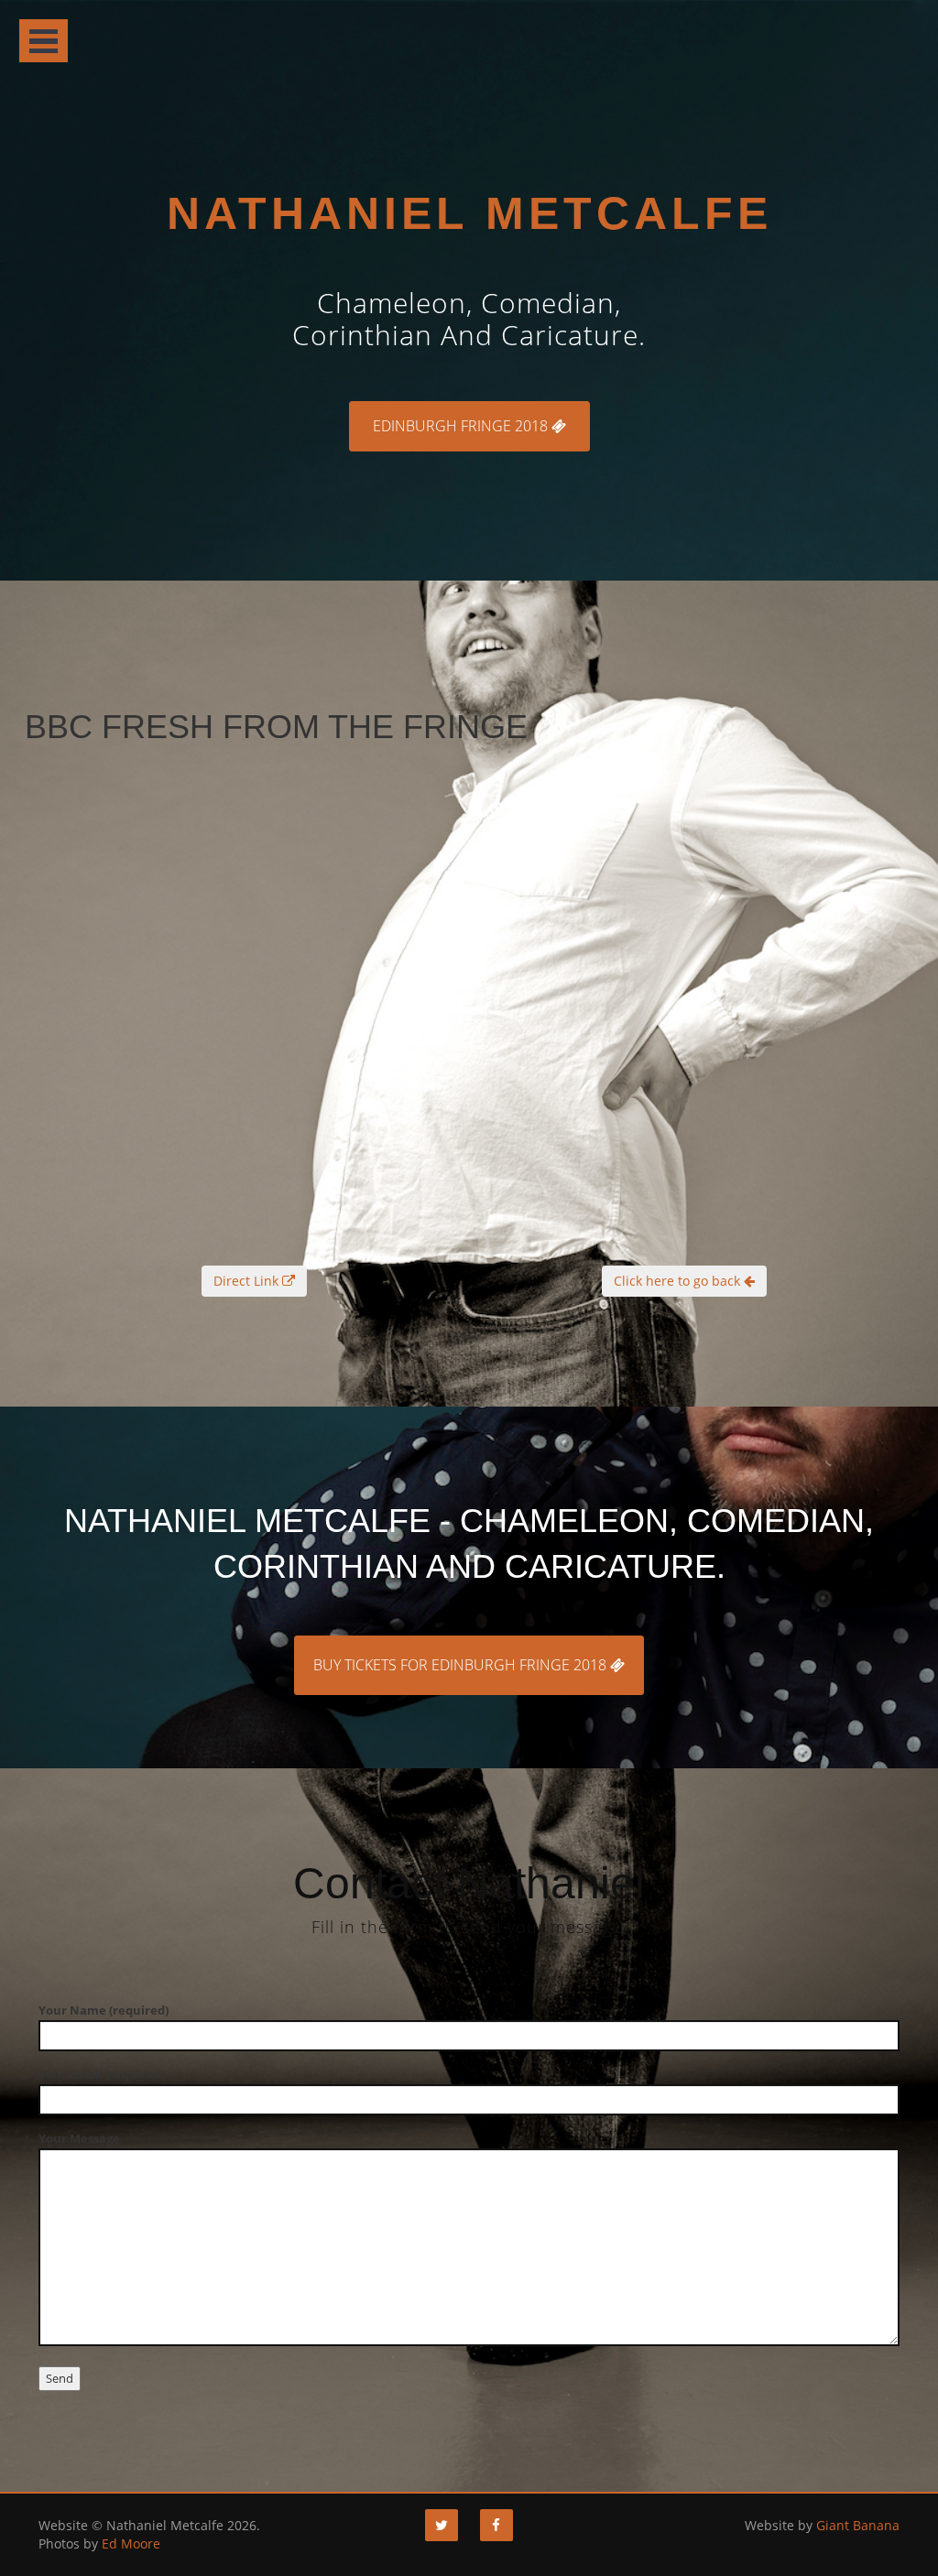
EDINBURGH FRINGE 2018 (462, 426)
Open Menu (44, 41)
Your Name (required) (104, 2010)
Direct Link (248, 1281)
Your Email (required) (102, 2074)
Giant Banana (858, 2525)
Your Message (79, 2138)
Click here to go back (679, 1281)
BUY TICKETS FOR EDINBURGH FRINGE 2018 (462, 1665)
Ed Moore (131, 2543)
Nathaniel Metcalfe (469, 213)
